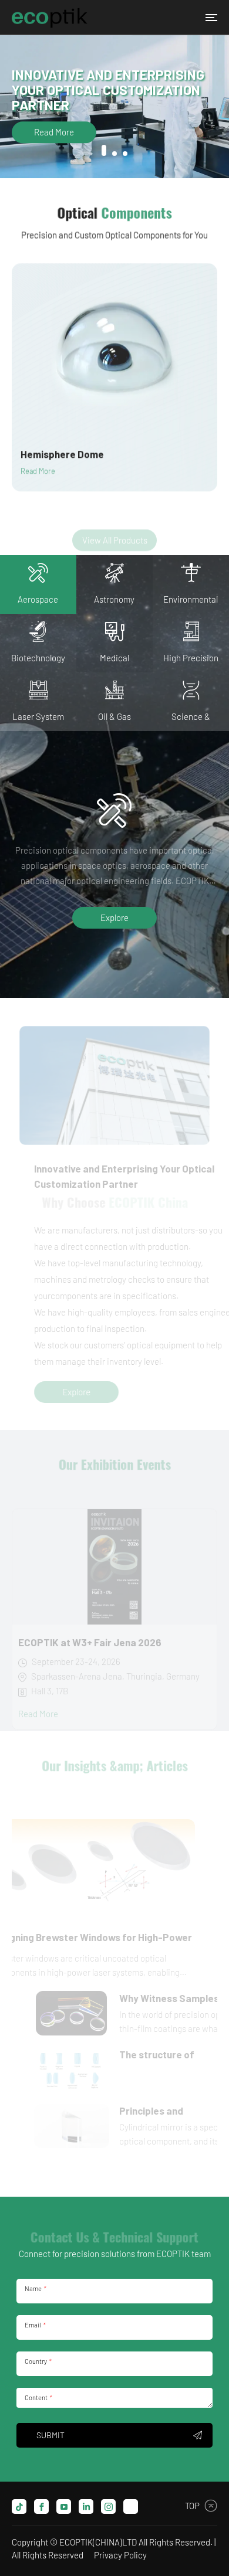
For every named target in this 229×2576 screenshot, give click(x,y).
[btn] (211, 18)
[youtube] (64, 2507)
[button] (104, 150)
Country (38, 2361)
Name (35, 2288)
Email (35, 2325)
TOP (192, 2506)
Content (38, 2397)
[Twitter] (131, 2507)
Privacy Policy (120, 2555)
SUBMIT (50, 2435)
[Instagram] (108, 2507)
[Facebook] (41, 2507)
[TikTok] (19, 2507)
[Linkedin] (86, 2507)
